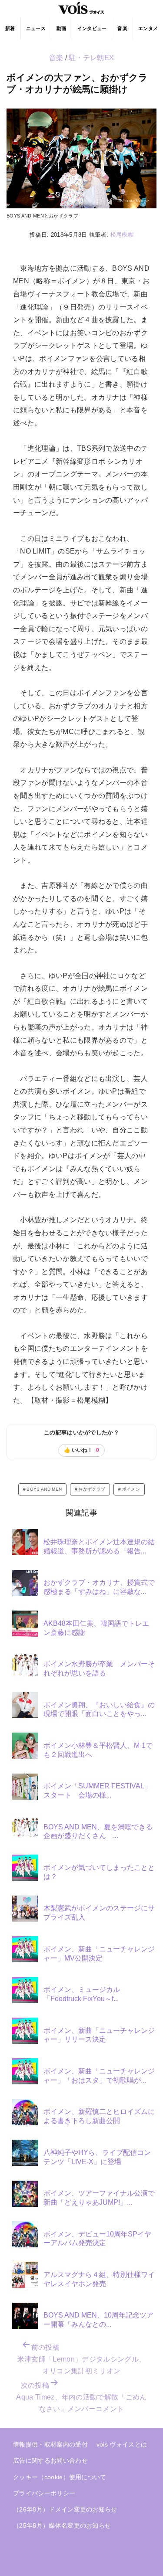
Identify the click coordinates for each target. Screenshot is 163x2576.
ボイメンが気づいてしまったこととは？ (99, 1872)
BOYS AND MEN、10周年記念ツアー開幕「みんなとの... (98, 2320)
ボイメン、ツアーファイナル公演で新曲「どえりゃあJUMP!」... (99, 2198)
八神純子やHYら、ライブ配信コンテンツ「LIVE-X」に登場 (97, 2157)
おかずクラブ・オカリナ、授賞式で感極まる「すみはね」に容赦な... (99, 1587)
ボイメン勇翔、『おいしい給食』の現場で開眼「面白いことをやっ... (99, 1709)
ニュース (36, 28)
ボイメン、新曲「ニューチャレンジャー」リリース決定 (99, 2035)
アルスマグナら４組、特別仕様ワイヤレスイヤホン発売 (99, 2279)
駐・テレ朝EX (91, 58)
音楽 (122, 28)
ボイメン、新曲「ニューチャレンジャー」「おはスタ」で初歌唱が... (99, 2076)
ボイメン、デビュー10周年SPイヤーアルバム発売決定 (97, 2239)
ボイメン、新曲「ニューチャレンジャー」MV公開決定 (99, 1954)
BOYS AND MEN (44, 1489)
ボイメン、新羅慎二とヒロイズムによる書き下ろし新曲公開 (99, 2116)
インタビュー (92, 28)
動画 (62, 28)
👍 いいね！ (81, 1450)
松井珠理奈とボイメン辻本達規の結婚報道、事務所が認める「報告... (99, 1546)
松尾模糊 (122, 235)
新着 (10, 28)
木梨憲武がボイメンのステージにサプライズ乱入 (99, 1913)
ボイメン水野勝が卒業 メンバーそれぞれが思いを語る (99, 1669)
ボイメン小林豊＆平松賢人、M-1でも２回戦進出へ (98, 1750)
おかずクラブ (92, 1489)
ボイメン (131, 1489)
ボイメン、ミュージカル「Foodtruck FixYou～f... (82, 1994)
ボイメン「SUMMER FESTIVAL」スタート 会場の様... (97, 1791)
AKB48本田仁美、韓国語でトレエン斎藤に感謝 (96, 1628)
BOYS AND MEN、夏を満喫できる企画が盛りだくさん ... (98, 1832)
